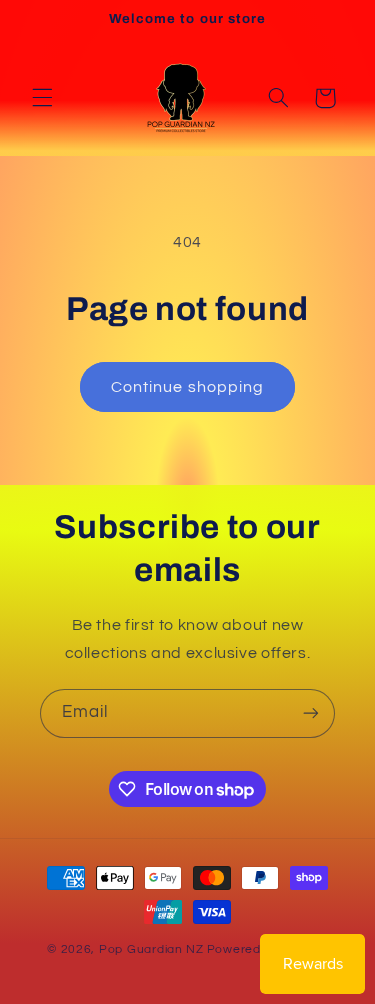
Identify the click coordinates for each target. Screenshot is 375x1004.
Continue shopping (187, 387)
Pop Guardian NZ (151, 949)
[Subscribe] (311, 713)
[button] (42, 98)
